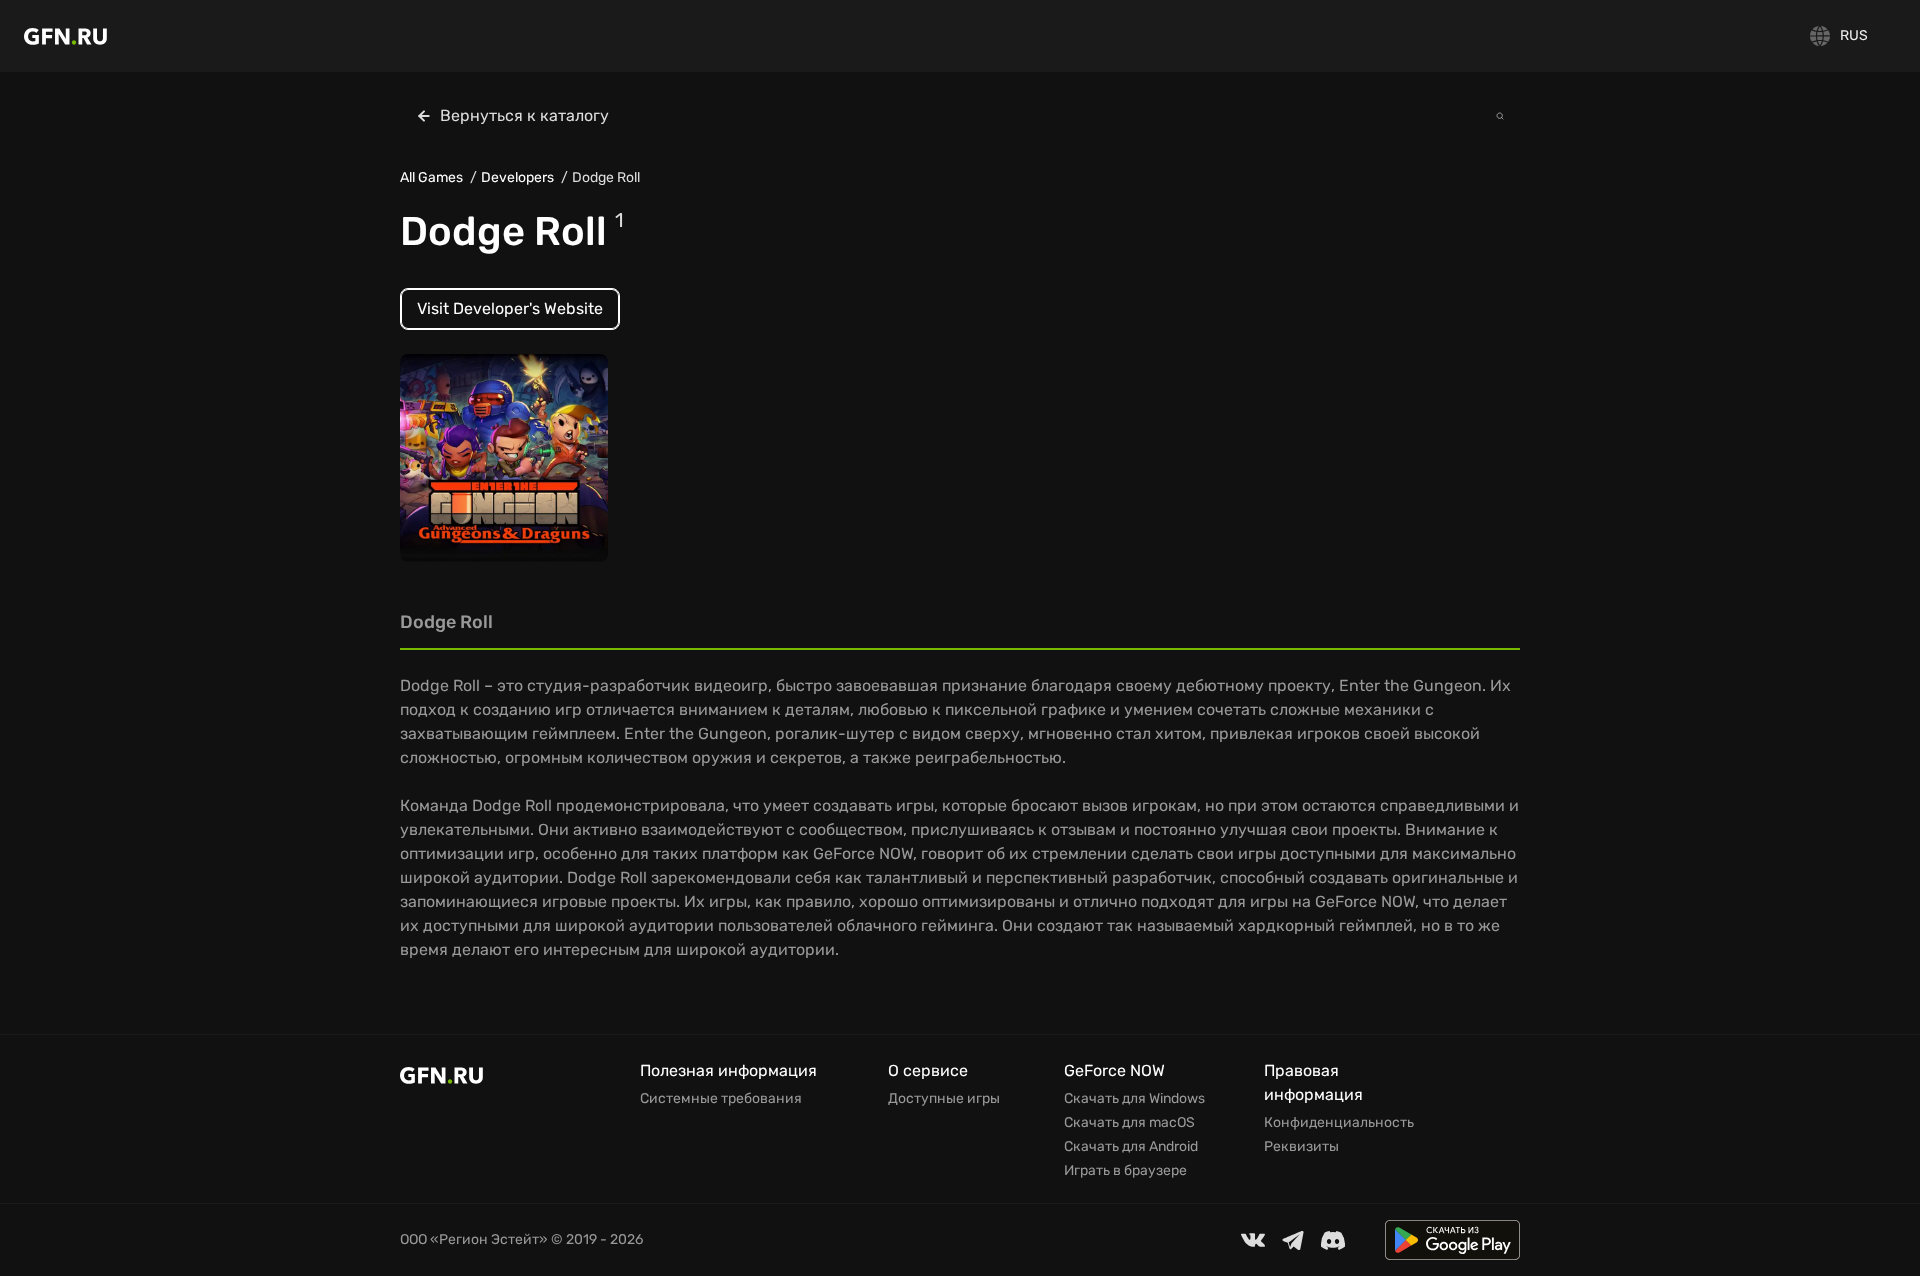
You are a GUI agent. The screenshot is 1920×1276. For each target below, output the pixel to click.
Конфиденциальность (1339, 1123)
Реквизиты (1301, 1147)
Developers (517, 177)
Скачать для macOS (1129, 1123)
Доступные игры (944, 1099)
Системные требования (721, 1099)
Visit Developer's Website (510, 308)
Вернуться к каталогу (524, 115)
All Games (431, 177)
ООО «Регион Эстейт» (474, 1239)
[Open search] (1500, 116)
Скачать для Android (1131, 1147)
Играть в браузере (1125, 1171)
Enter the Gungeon (480, 467)
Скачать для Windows (1134, 1099)
